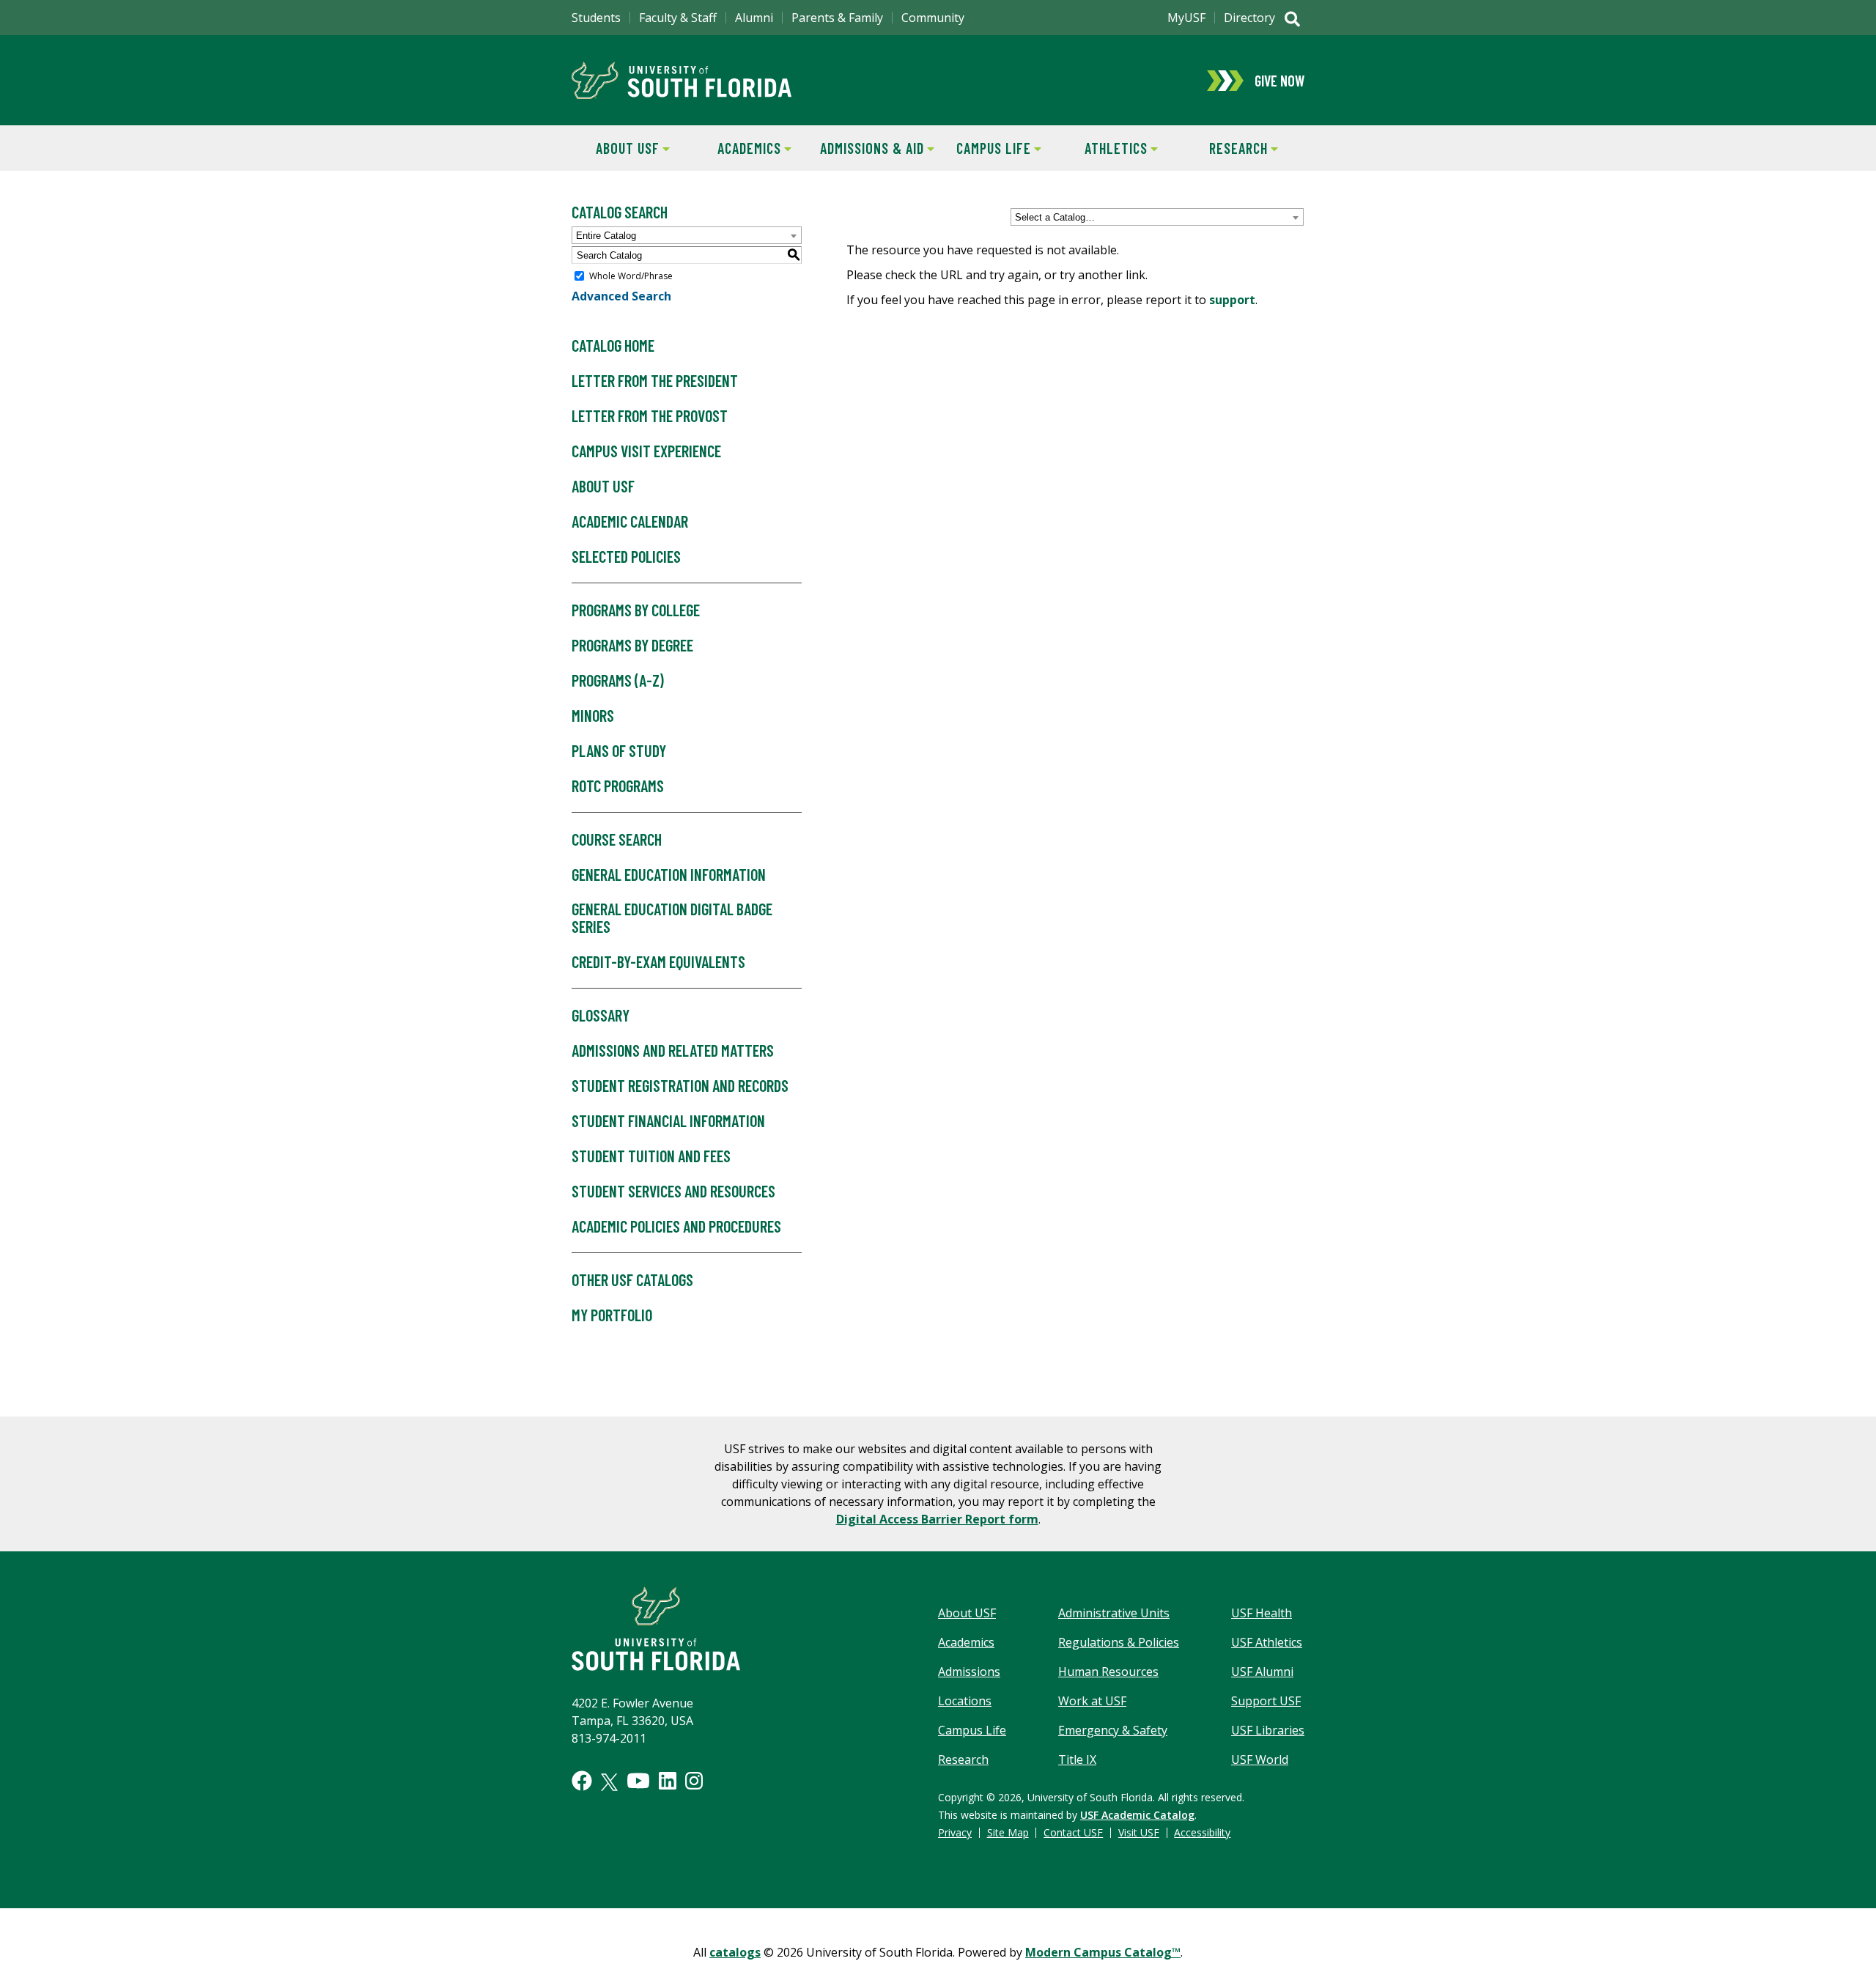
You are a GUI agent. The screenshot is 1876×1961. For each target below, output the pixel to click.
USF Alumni (1262, 1672)
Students (596, 18)
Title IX (1077, 1759)
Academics (738, 148)
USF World (1260, 1759)
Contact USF (1073, 1832)
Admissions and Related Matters (673, 1050)
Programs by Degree (632, 645)
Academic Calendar (630, 521)
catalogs (735, 1952)
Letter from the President (655, 380)
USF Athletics (1267, 1642)
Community (933, 18)
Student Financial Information (668, 1120)
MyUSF (1186, 18)
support (1232, 300)
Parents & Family (837, 18)
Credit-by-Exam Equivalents (658, 961)
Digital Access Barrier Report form (937, 1519)
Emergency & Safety (1113, 1730)
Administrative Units (1114, 1613)
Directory (1249, 18)
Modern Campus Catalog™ (1103, 1952)
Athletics (1104, 148)
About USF (616, 148)
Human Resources (1108, 1672)
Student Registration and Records (680, 1085)
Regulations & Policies (1119, 1642)
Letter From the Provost (650, 416)
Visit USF (1139, 1832)
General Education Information (669, 874)
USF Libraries (1268, 1730)
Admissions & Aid (869, 148)
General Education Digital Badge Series (672, 917)
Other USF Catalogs (632, 1279)
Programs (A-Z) (618, 680)
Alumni (754, 18)
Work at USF (1092, 1701)
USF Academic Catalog (1137, 1815)
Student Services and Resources (673, 1191)
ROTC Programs (618, 786)
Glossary (601, 1015)
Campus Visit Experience (646, 451)
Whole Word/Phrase (631, 276)
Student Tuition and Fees (651, 1156)
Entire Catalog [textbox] (606, 236)
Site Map (1008, 1832)
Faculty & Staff (678, 18)
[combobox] (1157, 217)
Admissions (969, 1672)
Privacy (955, 1832)
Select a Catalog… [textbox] (1055, 217)
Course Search (617, 839)
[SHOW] (1292, 21)
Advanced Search (621, 296)
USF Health (1262, 1613)
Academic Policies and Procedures (676, 1226)
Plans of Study (619, 750)
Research (1225, 148)
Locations (965, 1701)
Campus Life (985, 148)
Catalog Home (613, 345)
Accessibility (1202, 1832)
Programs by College (636, 610)
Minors (593, 715)
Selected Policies (626, 556)
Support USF (1266, 1701)
